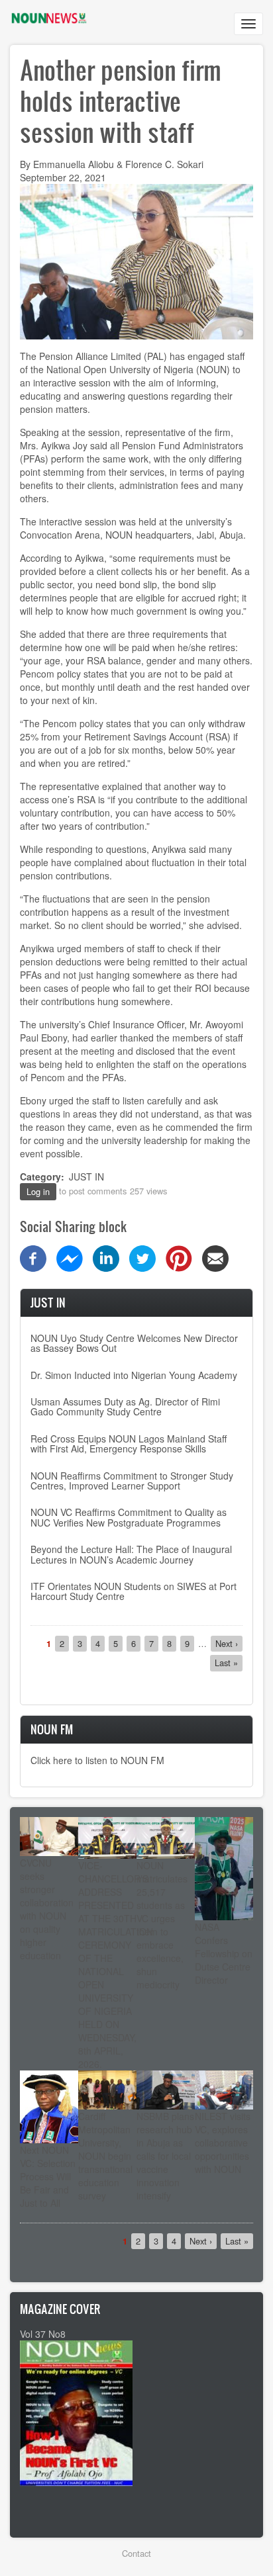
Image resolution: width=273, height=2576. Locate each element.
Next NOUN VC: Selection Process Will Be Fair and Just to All (48, 2176)
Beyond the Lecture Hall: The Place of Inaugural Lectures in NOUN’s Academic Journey (131, 1554)
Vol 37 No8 (43, 2334)
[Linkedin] (106, 1257)
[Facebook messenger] (70, 1257)
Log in (38, 1191)
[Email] (215, 1257)
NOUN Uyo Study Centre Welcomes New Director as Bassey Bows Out (134, 1343)
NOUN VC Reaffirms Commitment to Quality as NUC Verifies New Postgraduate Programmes (129, 1517)
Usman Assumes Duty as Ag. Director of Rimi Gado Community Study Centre (125, 1406)
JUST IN (86, 1177)
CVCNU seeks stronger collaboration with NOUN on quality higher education (47, 1909)
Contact (136, 2553)
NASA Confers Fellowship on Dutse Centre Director (224, 1953)
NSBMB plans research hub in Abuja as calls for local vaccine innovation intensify (165, 2156)
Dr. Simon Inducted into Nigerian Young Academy (134, 1375)
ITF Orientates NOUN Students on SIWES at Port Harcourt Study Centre (134, 1591)
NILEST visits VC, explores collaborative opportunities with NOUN (223, 2143)
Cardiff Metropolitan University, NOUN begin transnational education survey (105, 2156)
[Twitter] (142, 1257)
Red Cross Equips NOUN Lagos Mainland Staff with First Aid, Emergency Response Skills (129, 1443)
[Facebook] (33, 1257)
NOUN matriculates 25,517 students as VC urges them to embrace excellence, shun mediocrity (162, 1925)
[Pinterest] (179, 1257)
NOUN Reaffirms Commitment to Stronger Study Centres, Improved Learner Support (132, 1481)
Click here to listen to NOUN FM (97, 1760)
